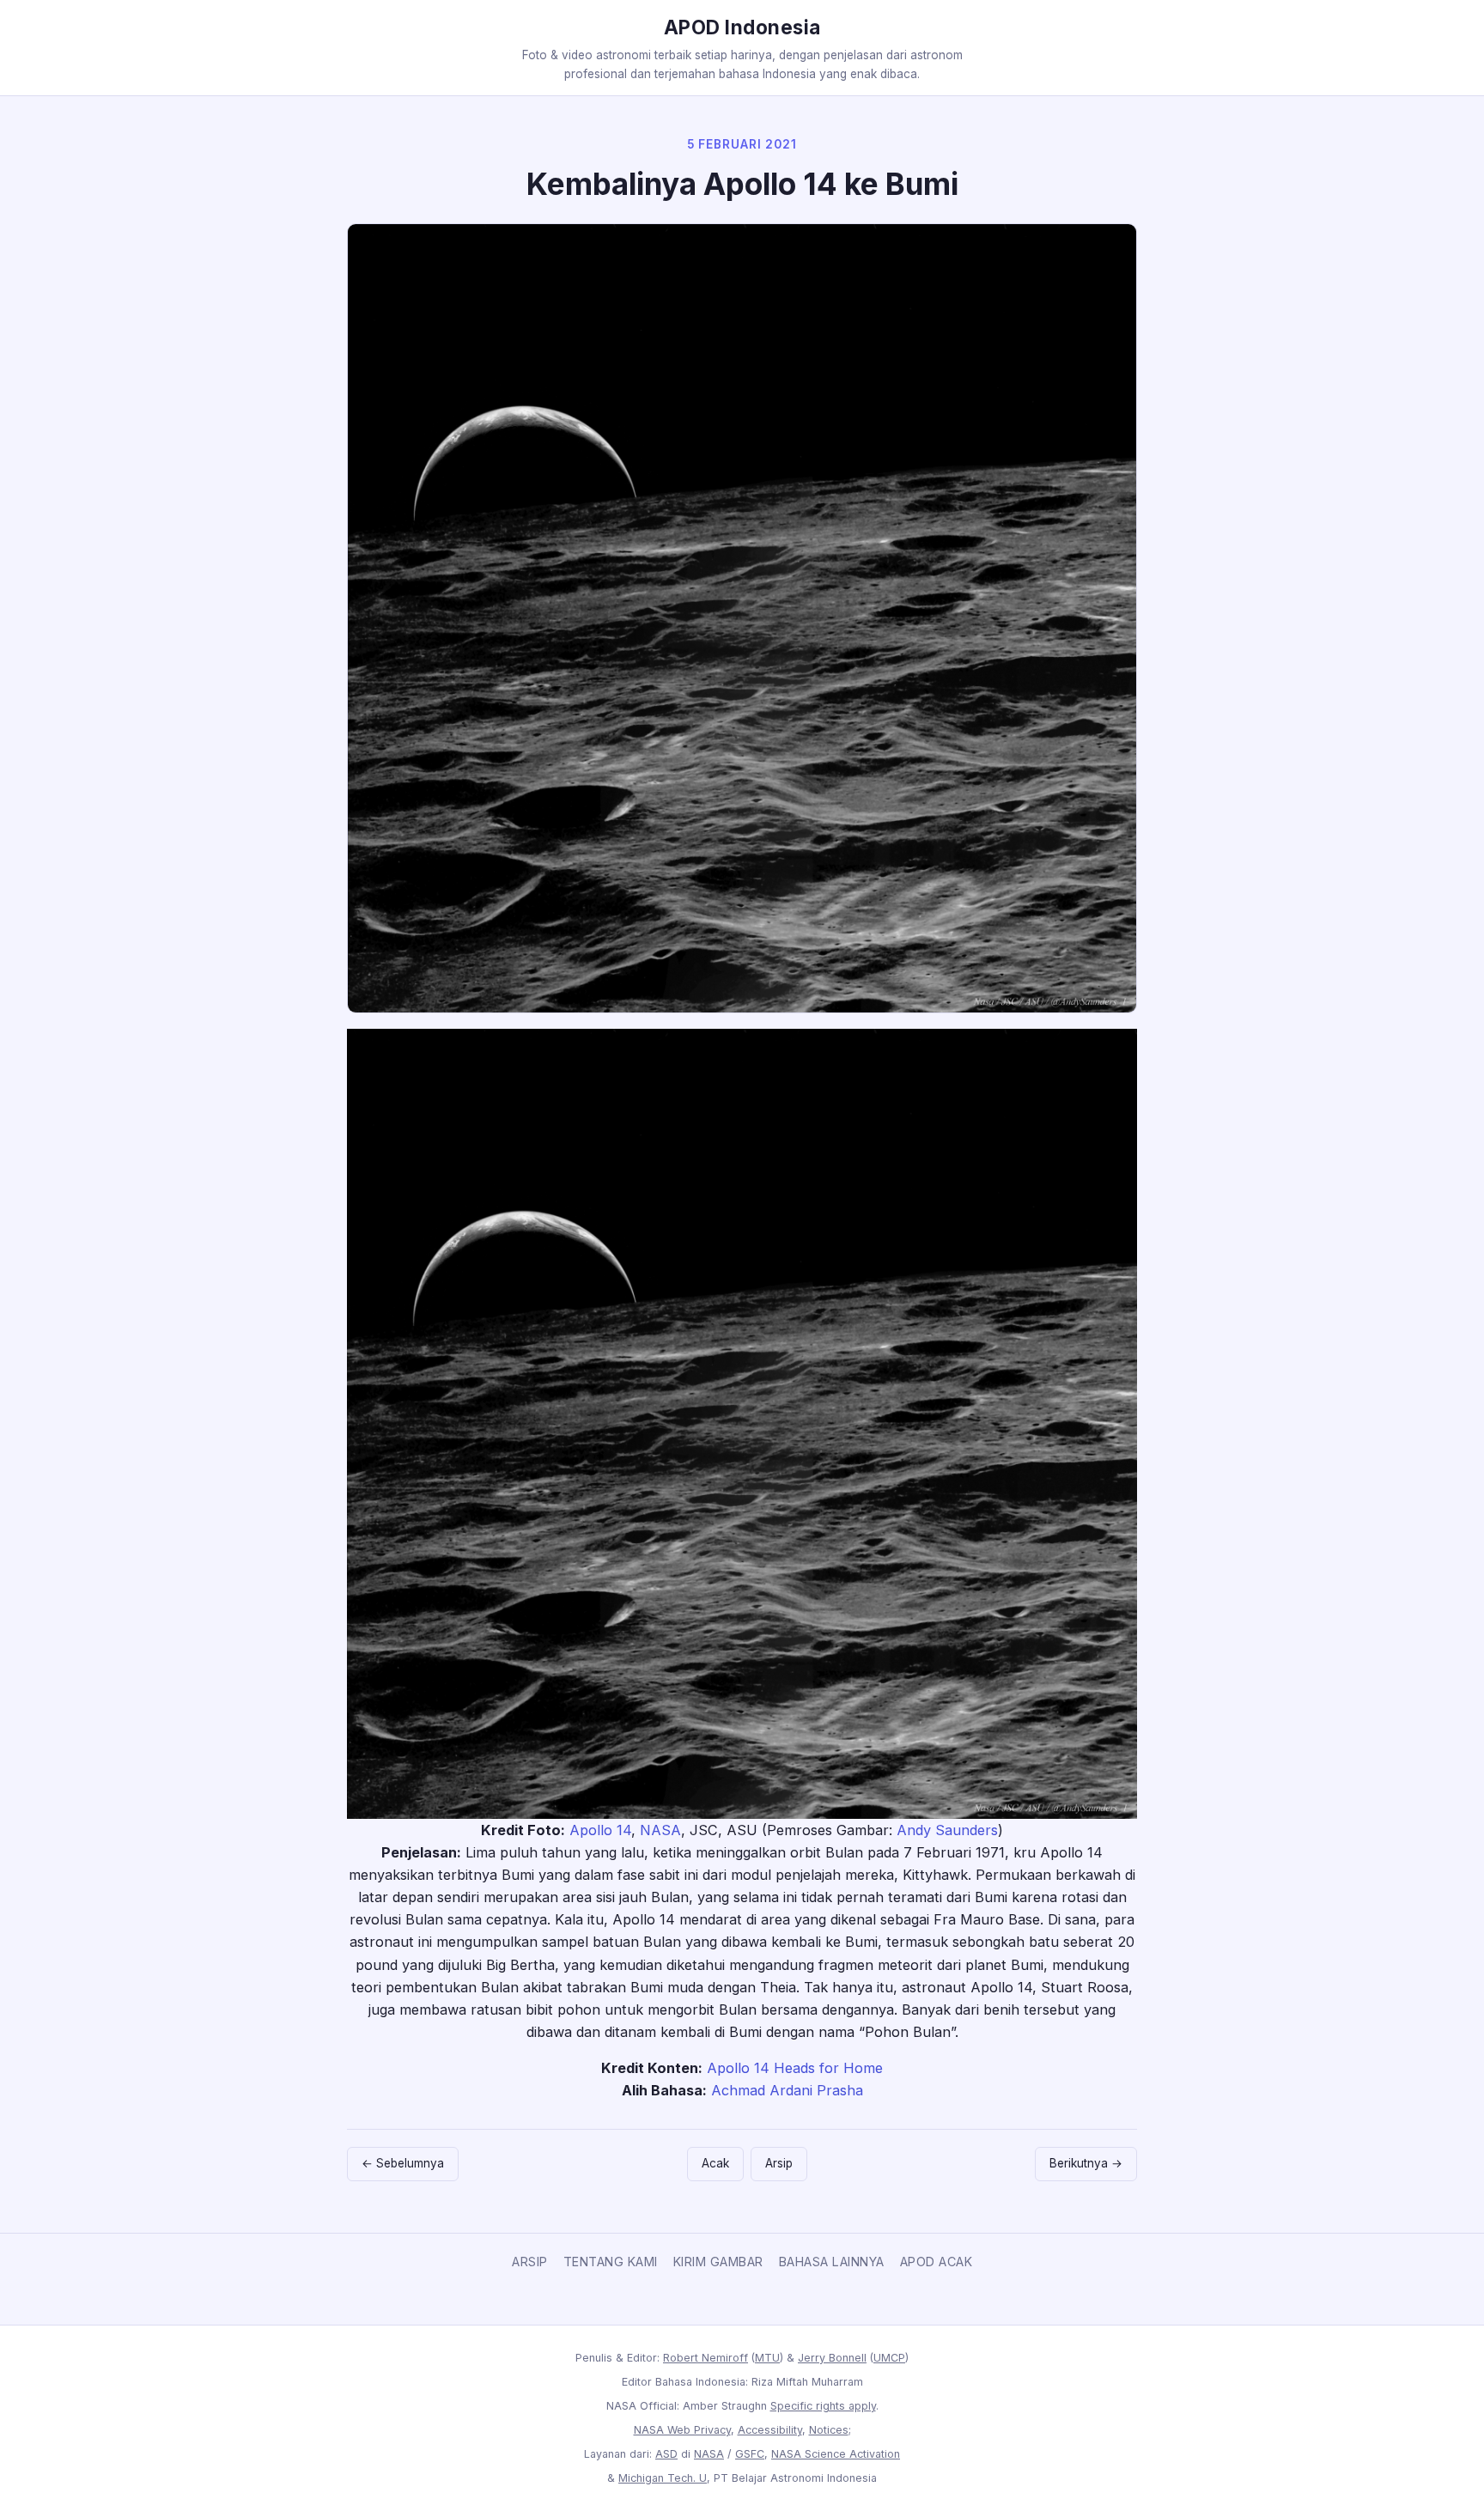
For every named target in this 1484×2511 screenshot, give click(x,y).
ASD (666, 2454)
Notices (829, 2430)
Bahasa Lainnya (832, 2262)
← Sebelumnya (403, 2163)
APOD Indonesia (742, 27)
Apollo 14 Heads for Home (795, 2068)
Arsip (779, 2163)
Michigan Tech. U (663, 2478)
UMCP (889, 2358)
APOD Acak (937, 2262)
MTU (767, 2358)
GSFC (750, 2454)
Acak (715, 2163)
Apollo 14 (600, 1830)
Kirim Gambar (718, 2262)
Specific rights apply (823, 2406)
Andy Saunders (947, 1830)
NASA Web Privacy (682, 2430)
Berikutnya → (1086, 2163)
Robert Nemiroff (706, 2358)
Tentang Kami (611, 2262)
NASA (660, 1830)
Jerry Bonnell (832, 2358)
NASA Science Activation (836, 2454)
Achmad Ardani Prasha (787, 2090)
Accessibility (770, 2430)
